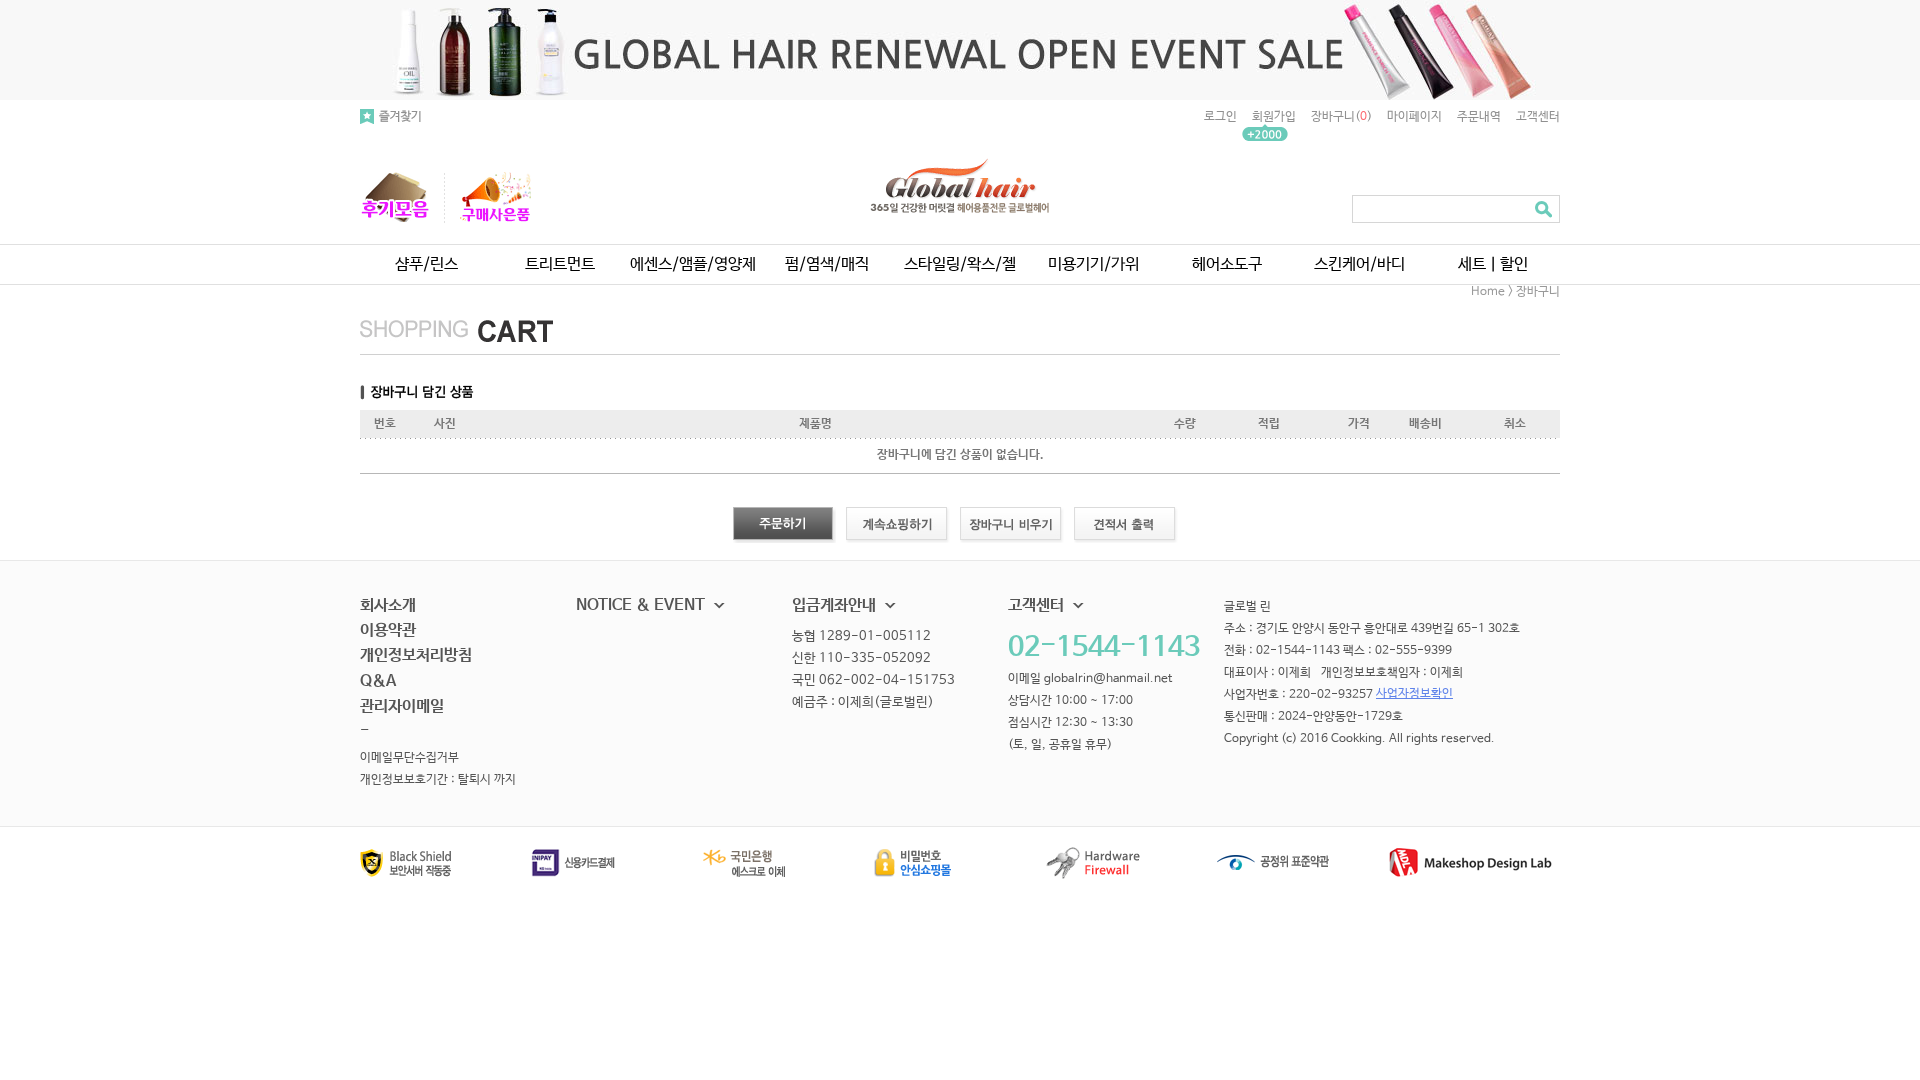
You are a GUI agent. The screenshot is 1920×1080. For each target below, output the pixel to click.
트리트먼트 (560, 264)
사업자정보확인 (1414, 694)
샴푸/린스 (426, 264)
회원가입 (1274, 117)
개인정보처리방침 (416, 655)
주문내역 (1479, 117)
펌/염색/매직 (827, 264)
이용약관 (388, 630)
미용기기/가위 (1093, 264)
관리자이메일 (402, 706)
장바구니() (1341, 117)
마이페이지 (1414, 117)
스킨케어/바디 (1359, 264)
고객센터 (1538, 117)
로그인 (1220, 117)
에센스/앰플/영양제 (693, 264)
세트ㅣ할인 (1493, 264)
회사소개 (388, 605)
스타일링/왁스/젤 (960, 264)
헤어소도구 (1227, 264)
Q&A (378, 681)
